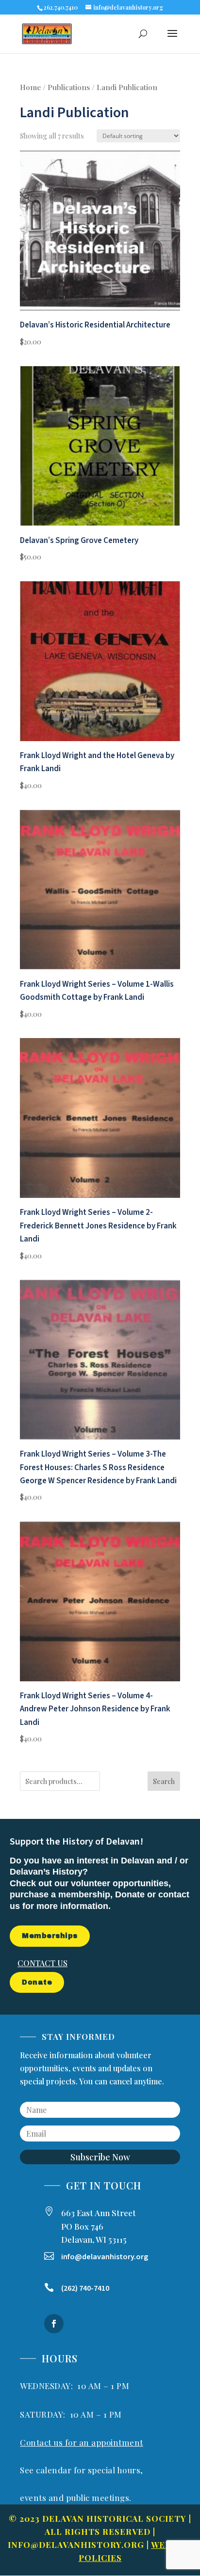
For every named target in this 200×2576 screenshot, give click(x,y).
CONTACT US (42, 1963)
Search (164, 1781)
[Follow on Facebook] (54, 2324)
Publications (69, 87)
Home (30, 87)
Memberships (50, 1936)
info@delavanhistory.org (76, 2545)
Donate (37, 1982)
